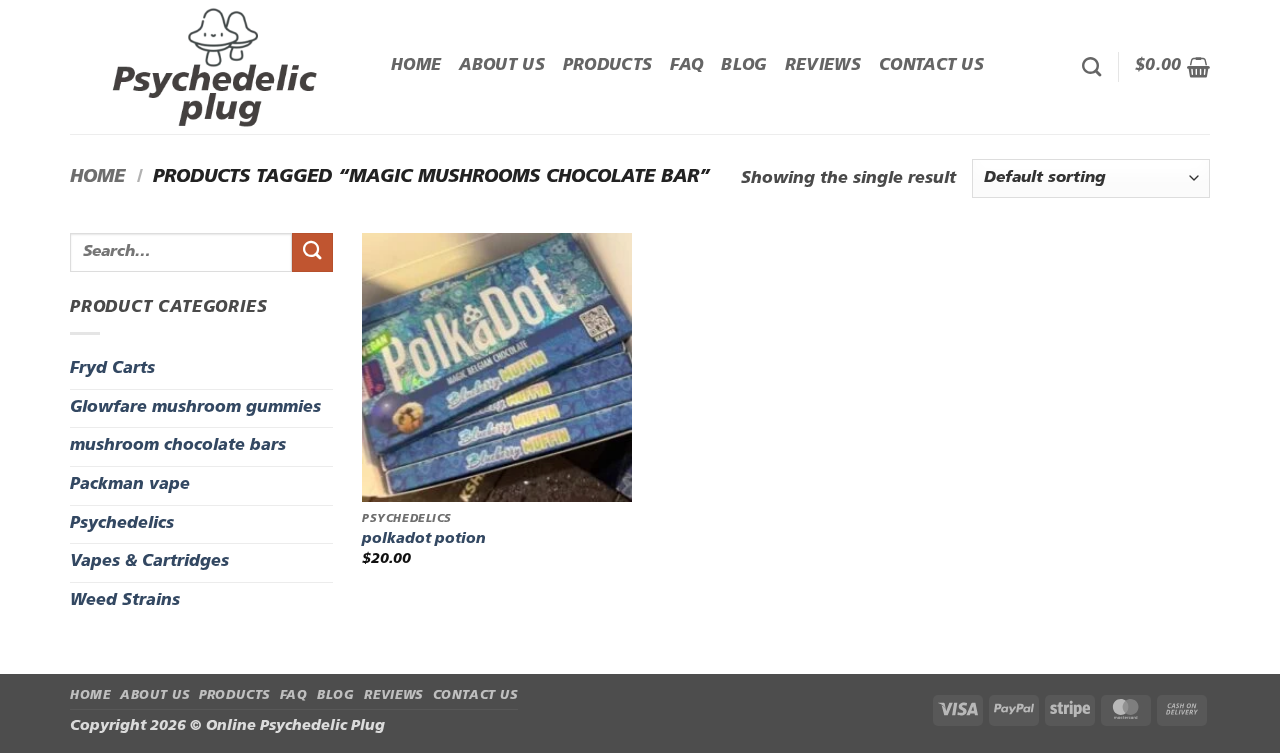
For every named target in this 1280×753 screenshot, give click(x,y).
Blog (743, 66)
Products (608, 66)
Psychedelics (122, 524)
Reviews (823, 66)
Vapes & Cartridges (149, 562)
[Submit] (312, 252)
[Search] (1091, 66)
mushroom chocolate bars (178, 446)
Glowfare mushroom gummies (195, 408)
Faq (686, 66)
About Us (502, 66)
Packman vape (130, 485)
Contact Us (931, 66)
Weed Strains (125, 601)
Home (416, 66)
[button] (1172, 67)
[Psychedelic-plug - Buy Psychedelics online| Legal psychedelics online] (215, 67)
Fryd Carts (112, 369)
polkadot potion (424, 539)
